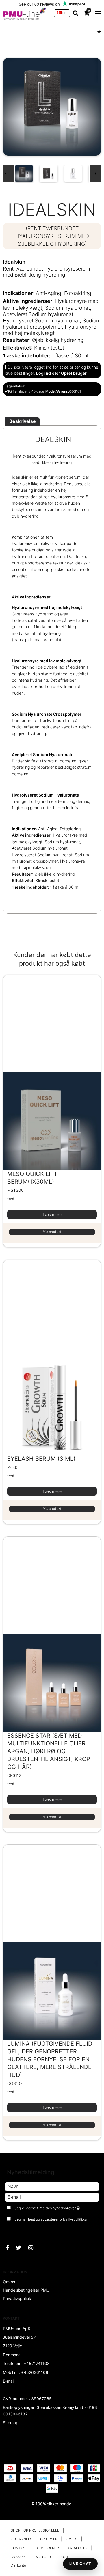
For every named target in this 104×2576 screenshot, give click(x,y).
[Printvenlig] (99, 31)
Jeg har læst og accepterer (51, 2219)
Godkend (19, 2231)
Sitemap (11, 2423)
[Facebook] (10, 2248)
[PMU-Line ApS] (25, 13)
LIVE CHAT (80, 2564)
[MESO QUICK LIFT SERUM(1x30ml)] (52, 1072)
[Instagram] (34, 2248)
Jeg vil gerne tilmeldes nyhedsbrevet (51, 2207)
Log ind (43, 373)
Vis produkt (52, 1232)
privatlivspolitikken (74, 2220)
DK (64, 13)
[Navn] (52, 2186)
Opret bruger (74, 373)
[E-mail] (52, 2197)
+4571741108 (37, 2363)
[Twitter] (22, 2248)
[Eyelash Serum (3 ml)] (52, 1357)
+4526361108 (35, 2372)
